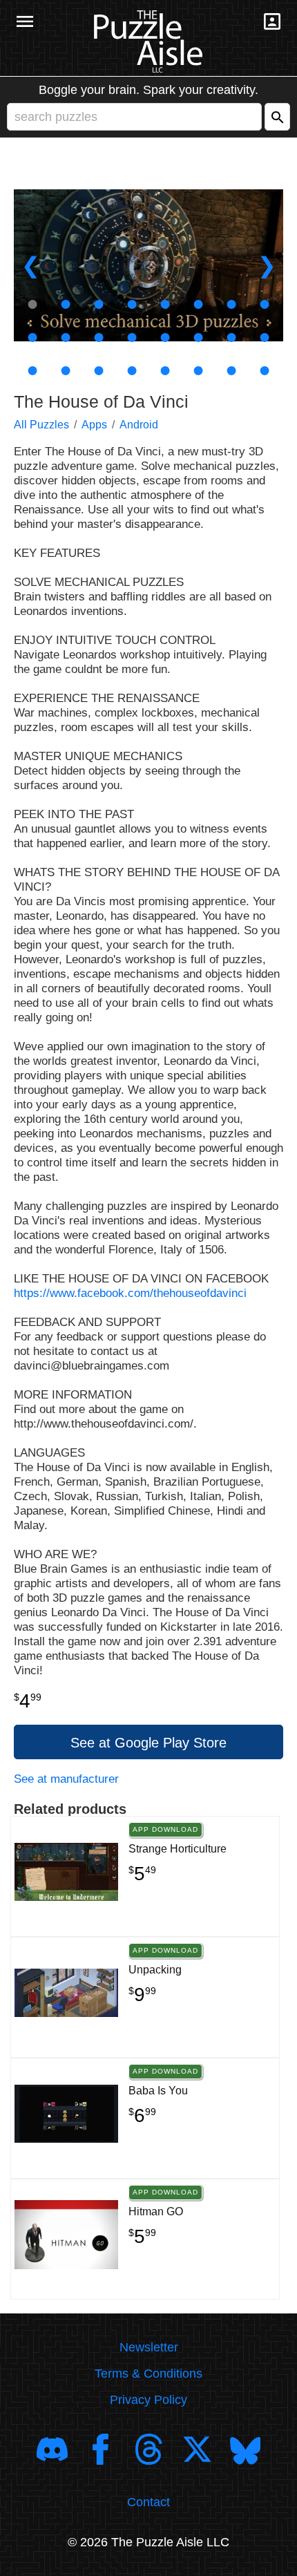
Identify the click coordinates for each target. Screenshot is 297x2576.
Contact (148, 2502)
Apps (94, 425)
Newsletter (149, 2347)
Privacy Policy (148, 2400)
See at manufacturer (66, 1779)
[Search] (277, 117)
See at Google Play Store (148, 1743)
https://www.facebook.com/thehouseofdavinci (130, 1293)
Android (139, 425)
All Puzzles (41, 425)
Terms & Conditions (148, 2374)
